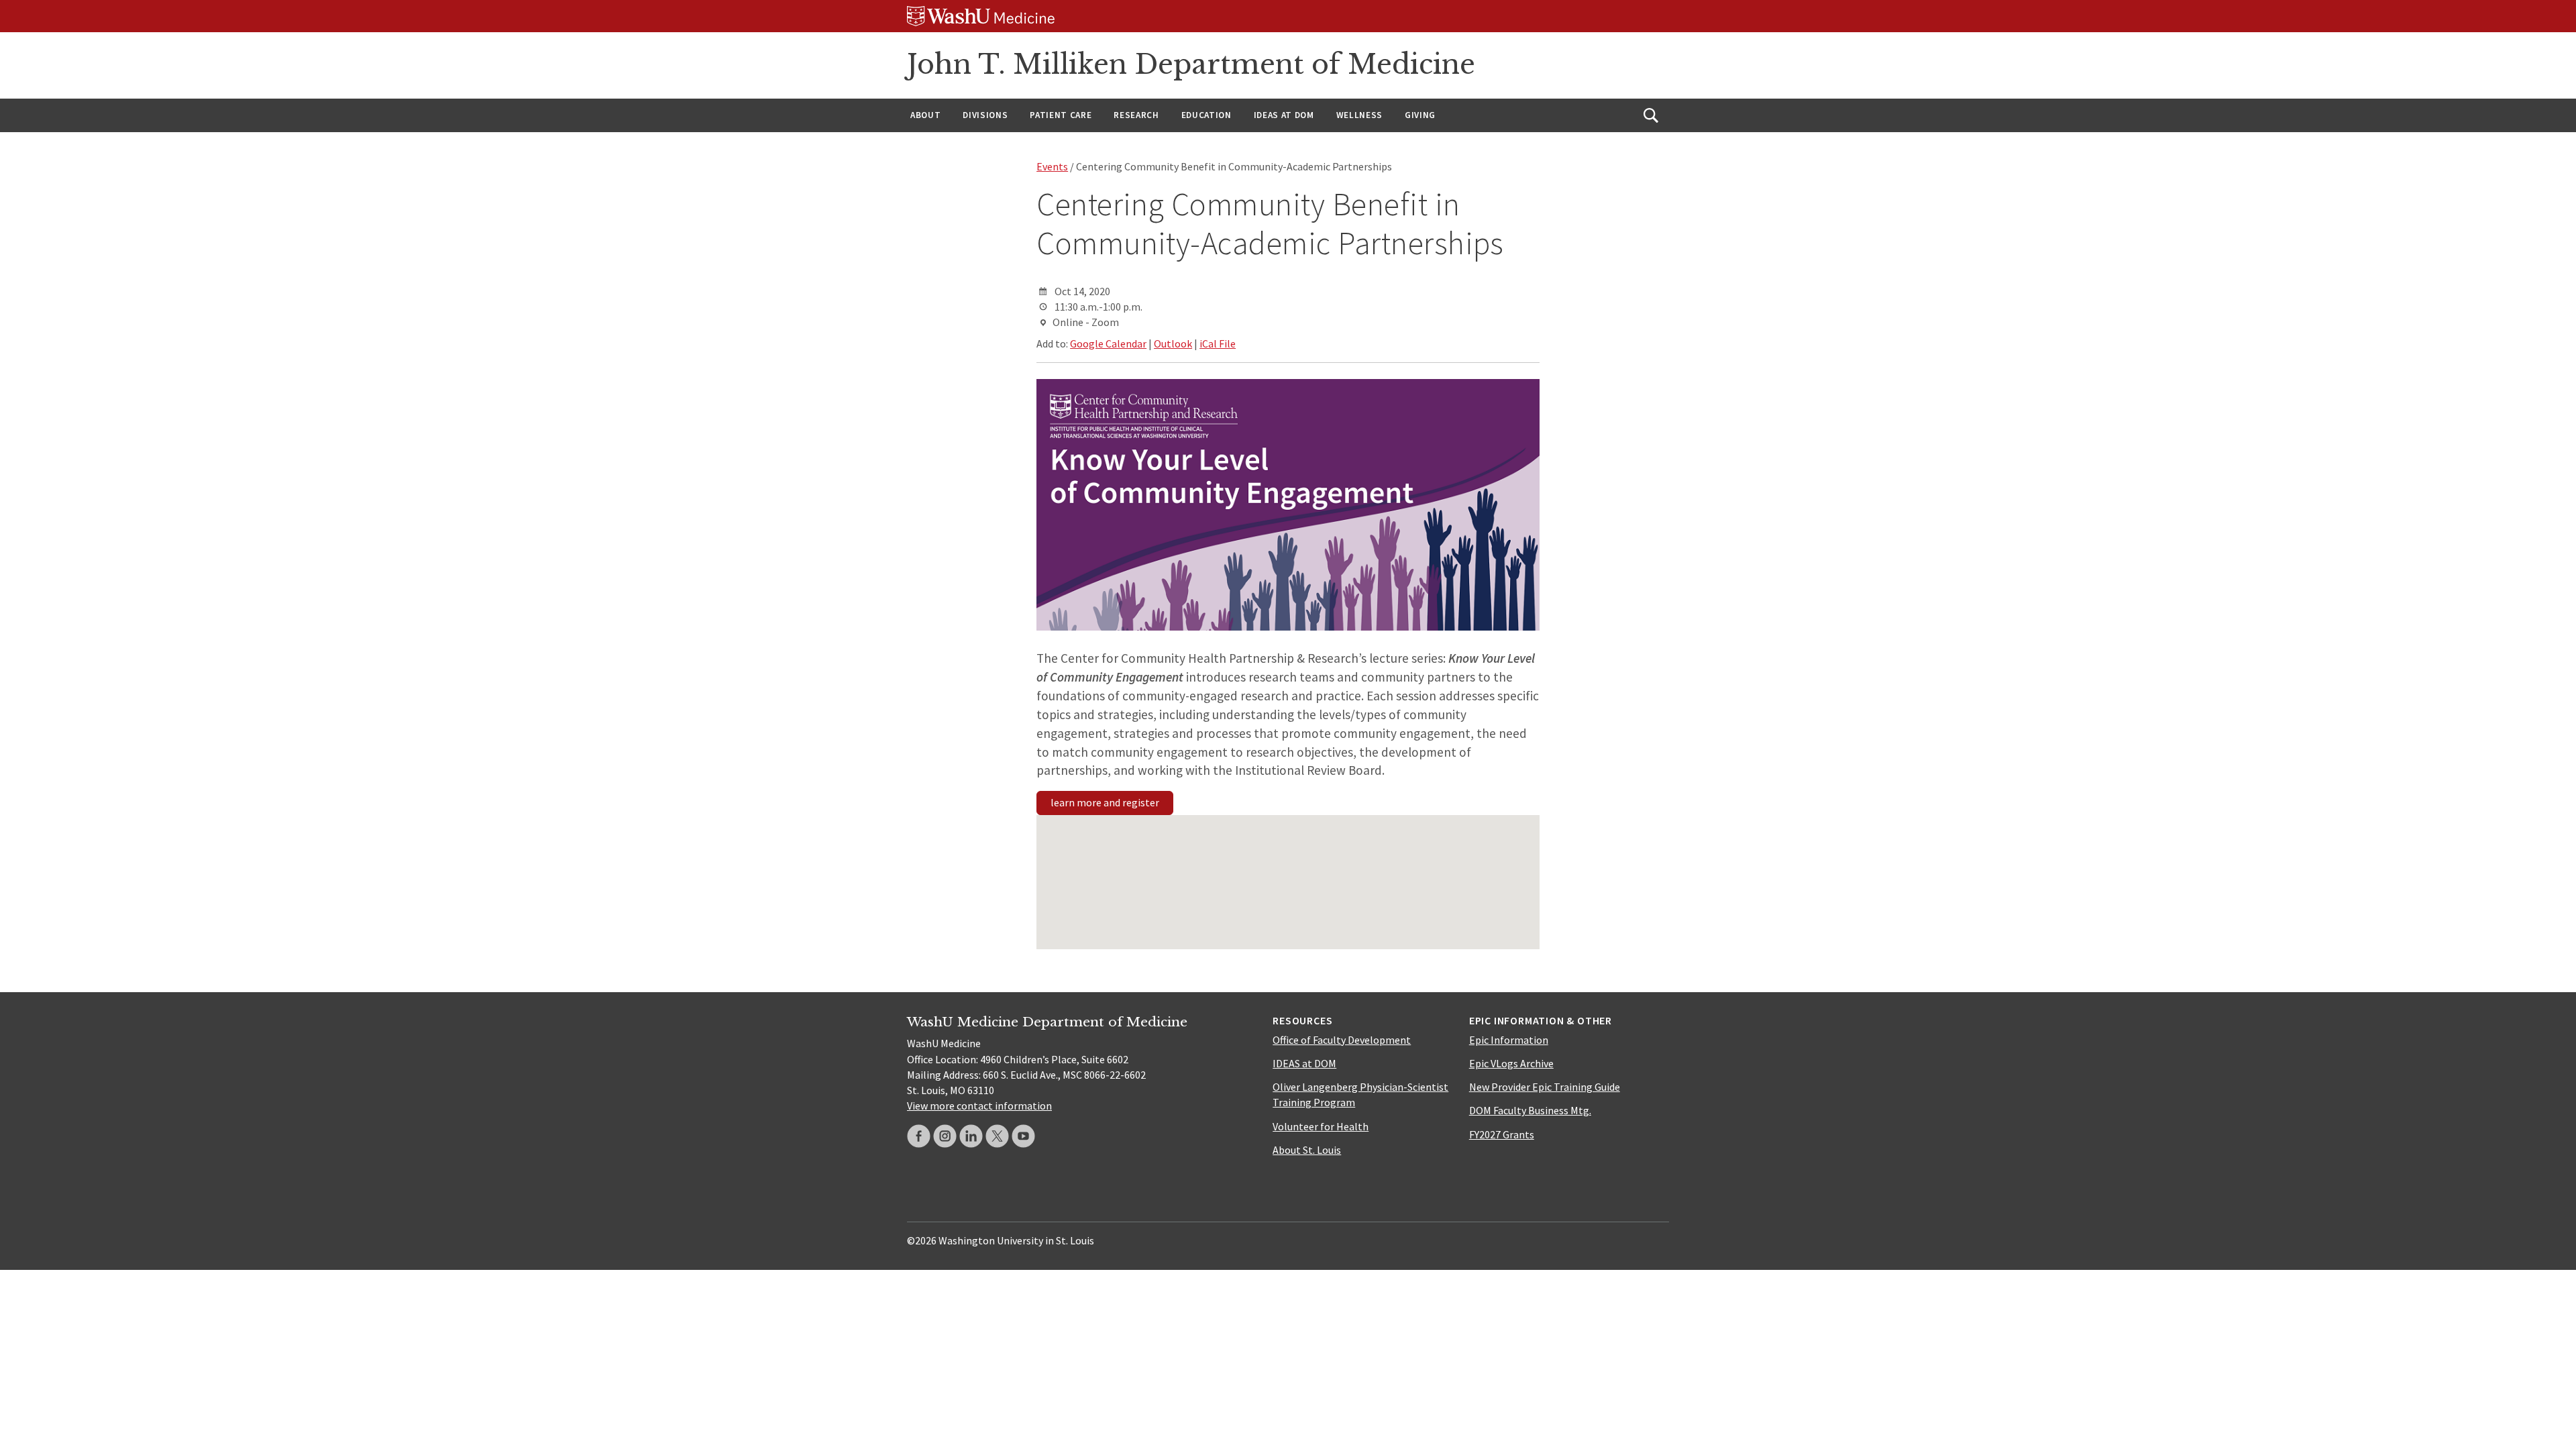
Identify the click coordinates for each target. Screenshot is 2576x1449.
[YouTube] (1023, 1136)
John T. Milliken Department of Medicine (1191, 64)
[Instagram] (945, 1136)
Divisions (985, 115)
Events (1052, 166)
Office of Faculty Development (1342, 1040)
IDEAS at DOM (1284, 115)
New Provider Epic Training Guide (1545, 1087)
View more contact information (979, 1106)
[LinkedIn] (971, 1136)
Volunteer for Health (1321, 1126)
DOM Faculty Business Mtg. (1530, 1110)
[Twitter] (997, 1136)
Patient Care (1061, 115)
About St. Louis (1307, 1150)
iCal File (1218, 343)
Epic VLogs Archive (1511, 1063)
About (925, 115)
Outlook (1173, 343)
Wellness (1359, 115)
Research (1136, 115)
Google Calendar (1108, 343)
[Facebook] (919, 1136)
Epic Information (1509, 1040)
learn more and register (1105, 802)
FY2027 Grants (1502, 1134)
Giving (1420, 115)
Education (1206, 115)
